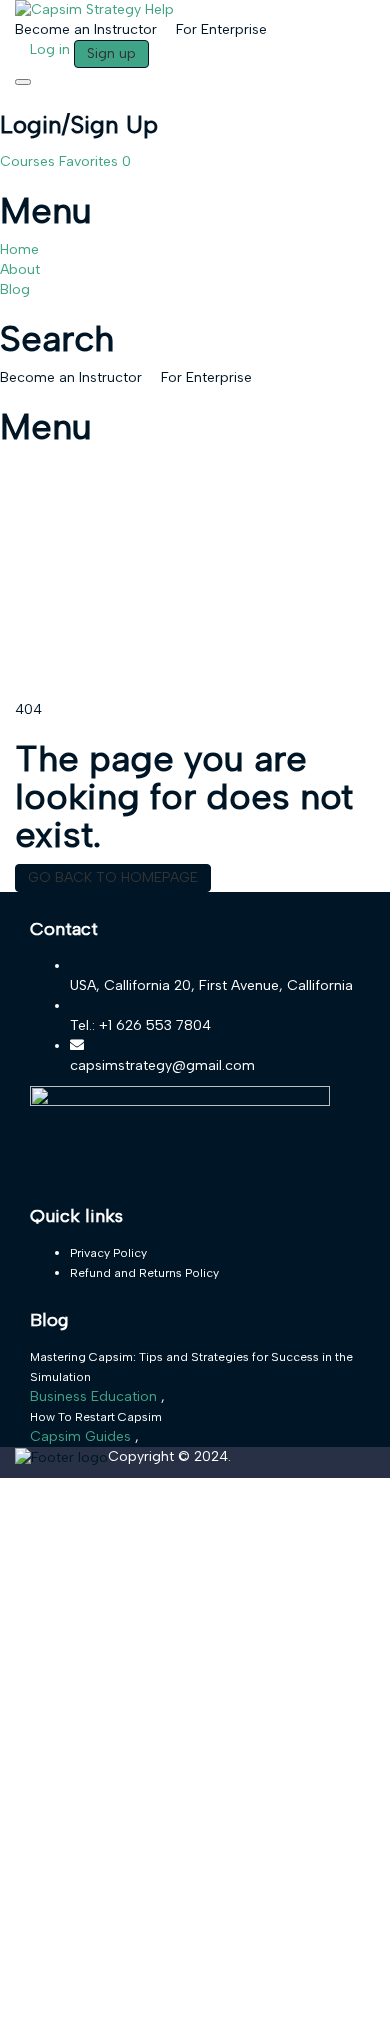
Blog (15, 289)
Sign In (163, 1987)
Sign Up (115, 1987)
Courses (29, 161)
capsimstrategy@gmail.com (162, 1065)
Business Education (95, 1396)
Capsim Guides (82, 1436)
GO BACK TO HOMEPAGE (113, 877)
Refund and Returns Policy (144, 1273)
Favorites (95, 161)
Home (19, 249)
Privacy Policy (108, 1253)
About (20, 269)
